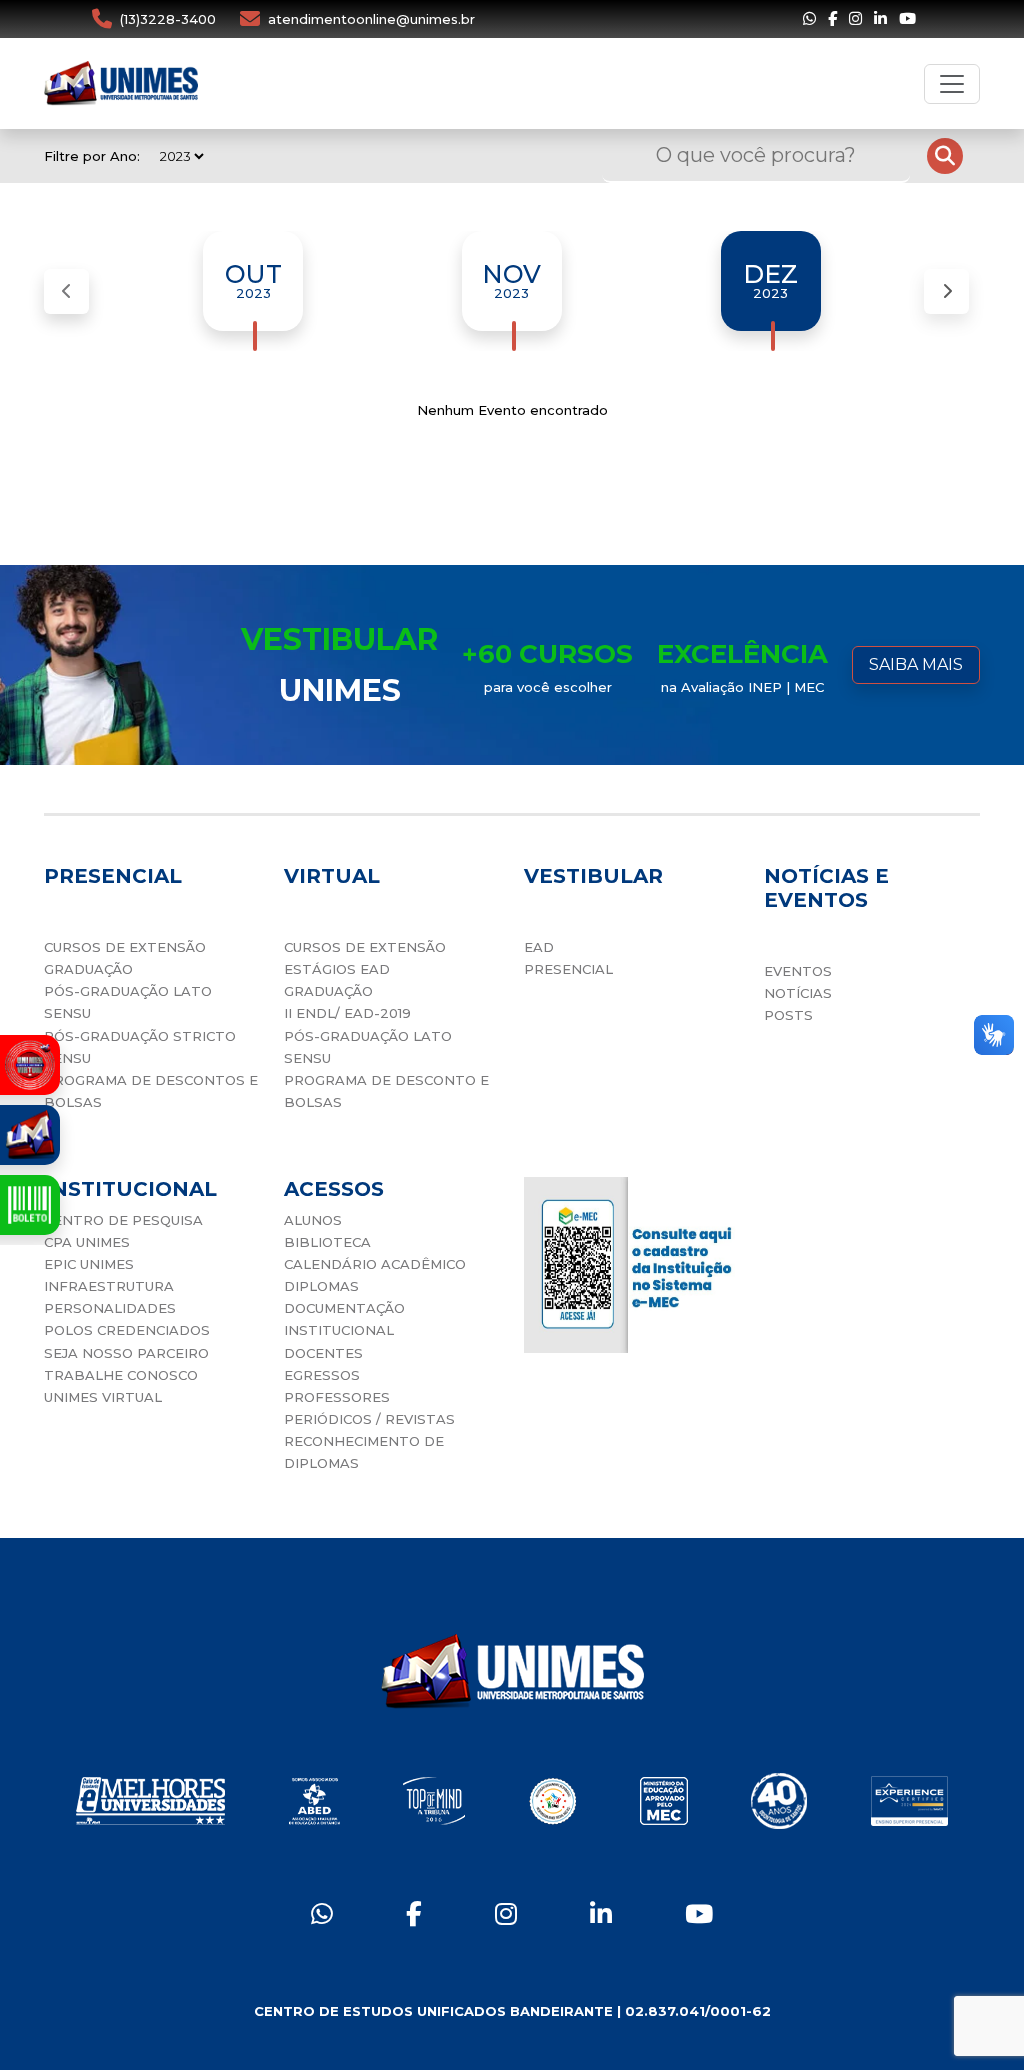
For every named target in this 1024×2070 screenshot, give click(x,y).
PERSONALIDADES (110, 1308)
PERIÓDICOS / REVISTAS (369, 1419)
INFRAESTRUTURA (109, 1286)
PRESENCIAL (568, 969)
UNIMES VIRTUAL (103, 1397)
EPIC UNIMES (89, 1264)
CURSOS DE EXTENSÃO (125, 947)
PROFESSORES (337, 1397)
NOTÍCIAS (798, 993)
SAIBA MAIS (916, 664)
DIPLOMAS (321, 1286)
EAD (539, 947)
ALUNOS (313, 1220)
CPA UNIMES (87, 1242)
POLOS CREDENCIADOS (127, 1330)
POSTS (788, 1015)
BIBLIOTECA (327, 1242)
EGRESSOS (322, 1375)
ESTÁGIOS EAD (337, 969)
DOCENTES (323, 1353)
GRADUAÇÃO (88, 969)
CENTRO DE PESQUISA (123, 1220)
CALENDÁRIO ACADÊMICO (375, 1264)
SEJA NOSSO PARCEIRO (126, 1353)
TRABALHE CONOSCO (121, 1375)
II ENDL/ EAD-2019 (347, 1013)
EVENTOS (798, 971)
